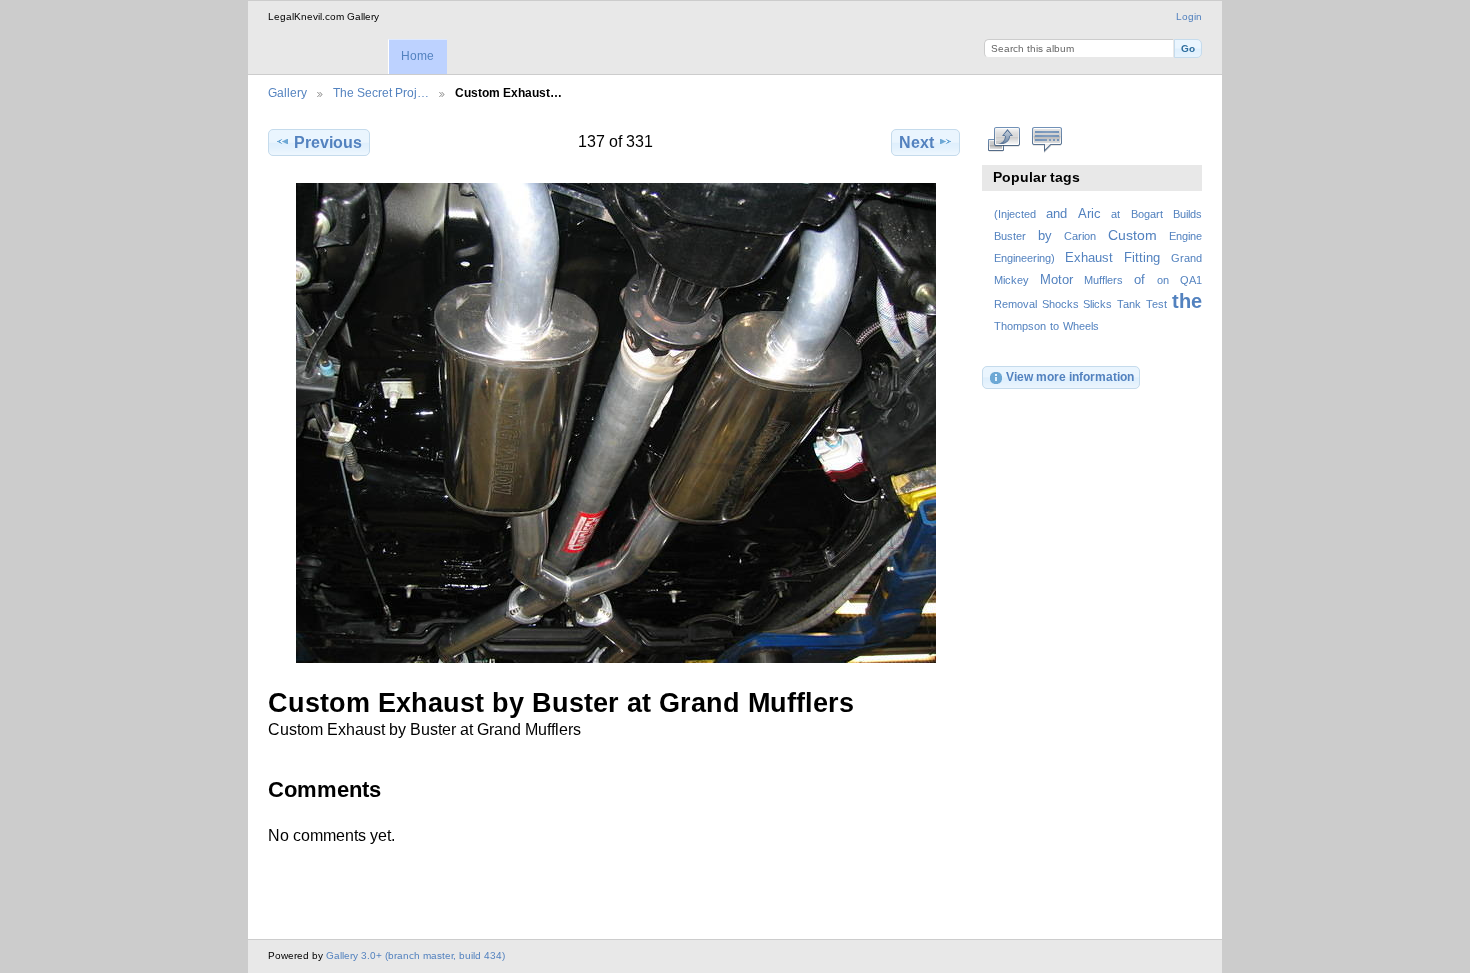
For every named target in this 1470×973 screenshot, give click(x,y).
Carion (1080, 236)
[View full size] (616, 423)
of (1139, 280)
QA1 (1191, 280)
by (1045, 236)
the (1187, 301)
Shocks (1060, 304)
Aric (1089, 214)
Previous (328, 142)
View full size (1004, 140)
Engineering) (1024, 258)
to (1054, 326)
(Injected (1015, 214)
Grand (1186, 258)
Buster (1010, 236)
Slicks (1097, 304)
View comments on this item (1047, 140)
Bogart (1147, 214)
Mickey (1011, 280)
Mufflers (1103, 280)
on (1163, 280)
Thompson (1020, 326)
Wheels (1081, 326)
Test (1156, 304)
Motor (1056, 280)
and (1056, 214)
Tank (1129, 304)
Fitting (1142, 258)
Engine (1185, 236)
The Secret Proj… (381, 92)
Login (1189, 16)
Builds (1187, 214)
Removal (1015, 304)
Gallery (287, 92)
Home (417, 56)
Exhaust (1089, 258)
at (1115, 214)
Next (916, 142)
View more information (1070, 376)
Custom (1132, 235)
